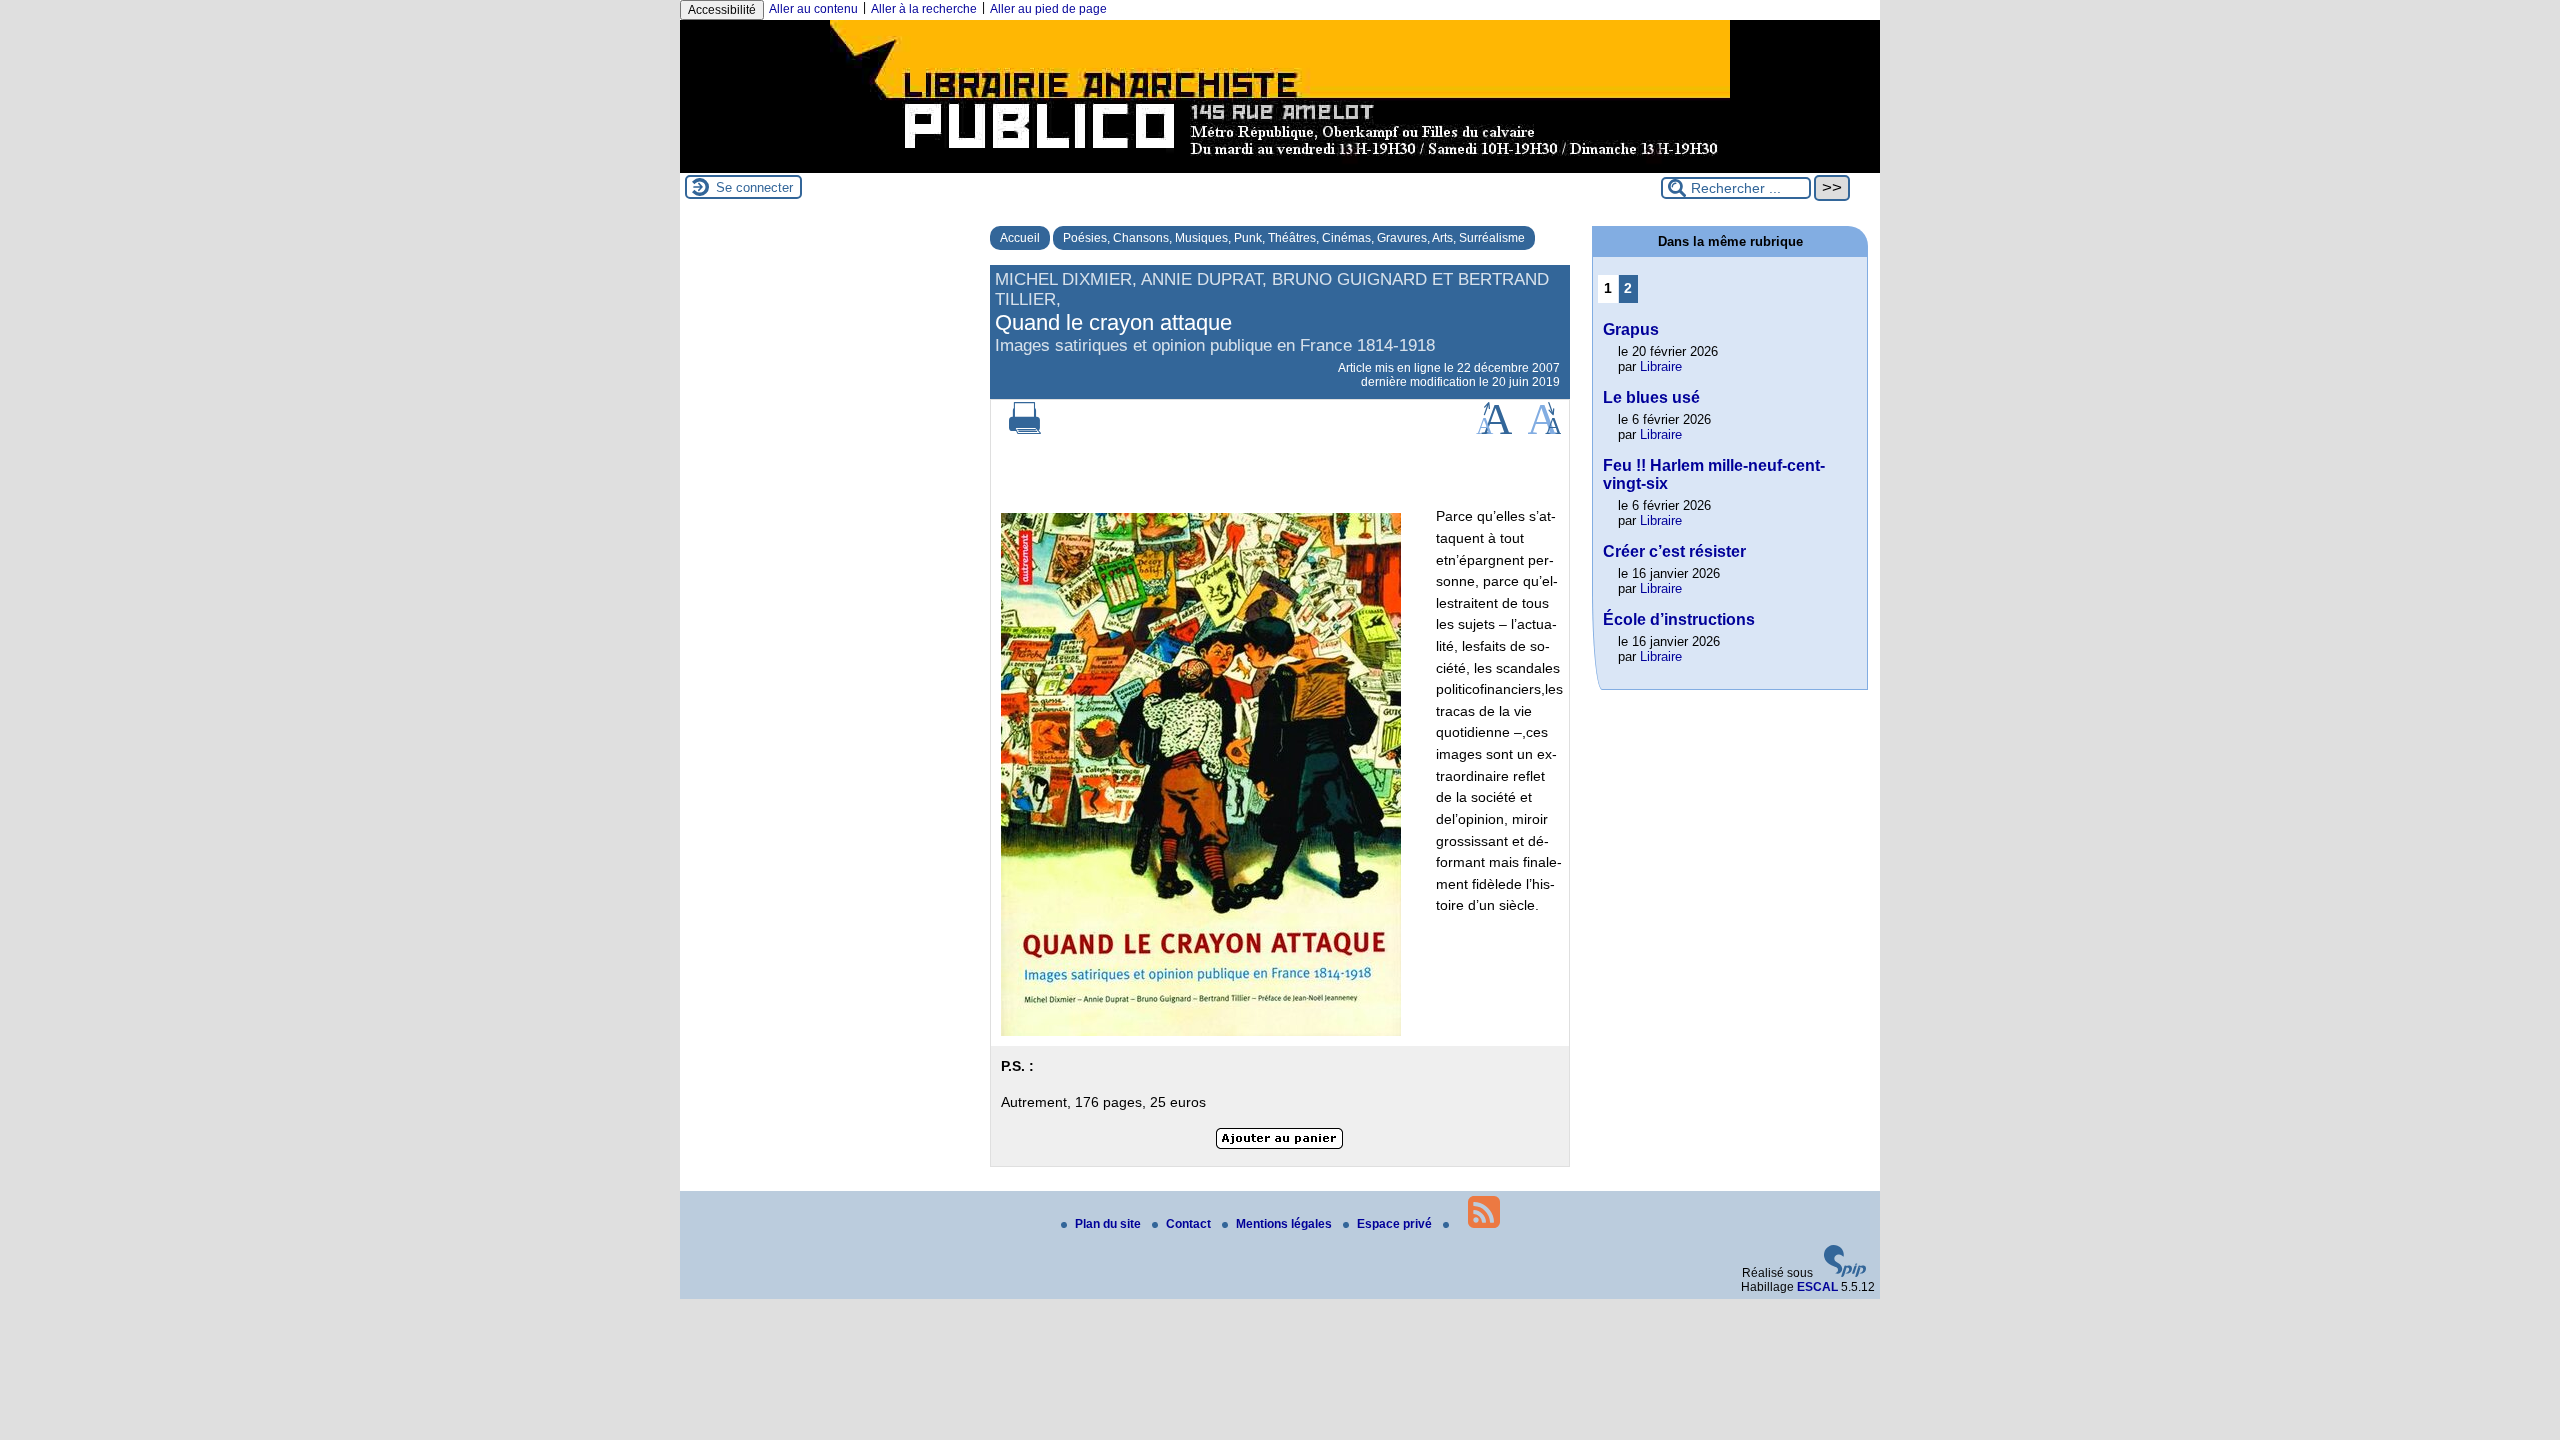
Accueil (1020, 238)
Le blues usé (1651, 397)
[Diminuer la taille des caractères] (1544, 430)
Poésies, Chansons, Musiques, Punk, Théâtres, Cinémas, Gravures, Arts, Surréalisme (1294, 238)
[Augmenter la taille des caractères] (1494, 430)
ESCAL (1817, 1287)
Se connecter (754, 187)
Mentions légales (1285, 1224)
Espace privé (1396, 1224)
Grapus (1631, 329)
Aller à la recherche (924, 9)
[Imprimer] (1025, 430)
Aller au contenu (813, 9)
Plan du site (1109, 1224)
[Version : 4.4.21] (1845, 1273)
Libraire (1661, 366)
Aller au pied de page (1048, 9)
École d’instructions (1679, 619)
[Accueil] (1280, 166)
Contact (1190, 1224)
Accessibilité (722, 10)
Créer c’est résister (1674, 551)
